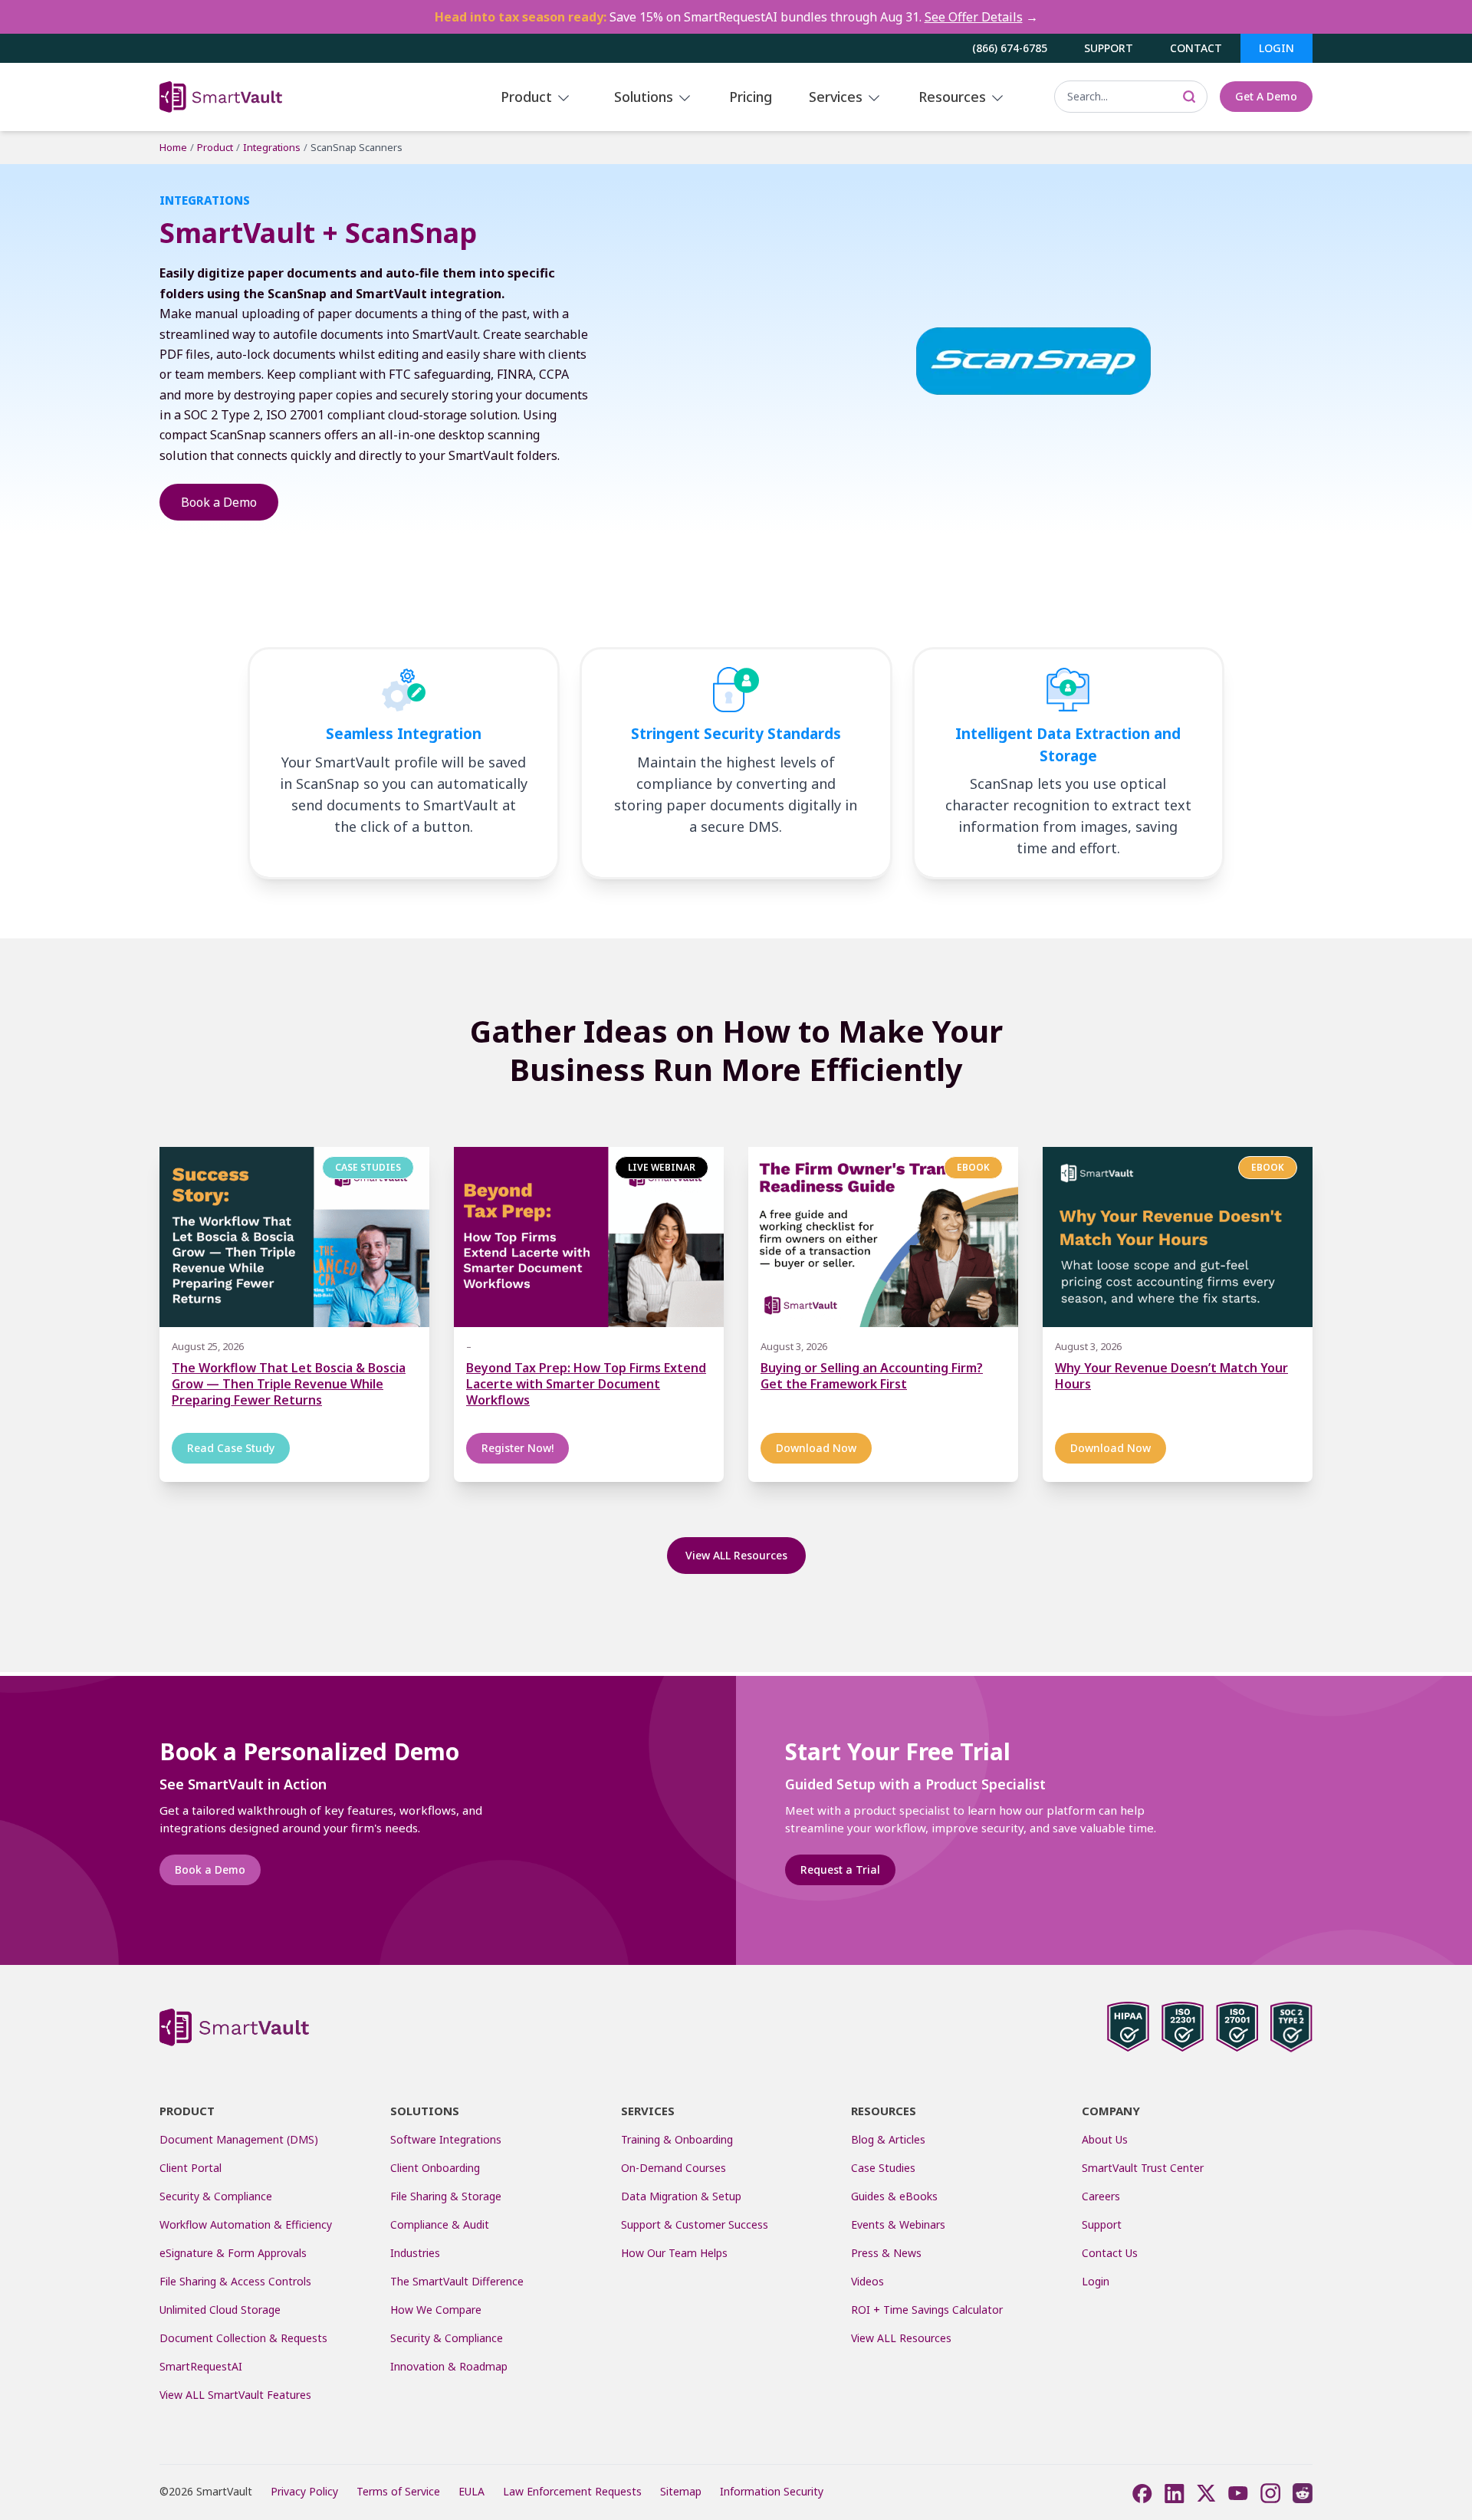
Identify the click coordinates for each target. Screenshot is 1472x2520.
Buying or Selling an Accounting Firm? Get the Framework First (872, 1376)
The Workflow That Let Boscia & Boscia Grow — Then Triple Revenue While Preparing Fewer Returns (289, 1384)
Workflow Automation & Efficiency (246, 2224)
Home (173, 147)
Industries (415, 2253)
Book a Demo (219, 502)
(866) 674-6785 (1010, 48)
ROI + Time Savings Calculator (927, 2310)
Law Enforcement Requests (572, 2491)
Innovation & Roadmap (449, 2366)
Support (1109, 48)
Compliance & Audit (440, 2224)
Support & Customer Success (695, 2224)
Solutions (646, 97)
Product (528, 97)
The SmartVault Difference (457, 2281)
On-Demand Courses (674, 2168)
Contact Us (1110, 2253)
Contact (1196, 48)
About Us (1105, 2139)
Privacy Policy (304, 2491)
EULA (472, 2491)
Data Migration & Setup (681, 2196)
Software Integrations (446, 2139)
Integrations (272, 147)
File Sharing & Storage (446, 2196)
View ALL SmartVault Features (235, 2395)
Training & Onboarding (677, 2139)
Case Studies (883, 2168)
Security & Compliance (216, 2196)
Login (1276, 48)
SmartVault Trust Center (1143, 2168)
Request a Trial (840, 1869)
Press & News (886, 2253)
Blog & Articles (888, 2139)
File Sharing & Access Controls (235, 2281)
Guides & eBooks (894, 2196)
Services (838, 97)
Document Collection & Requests (243, 2338)
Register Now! (517, 1448)
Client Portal (191, 2168)
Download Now (816, 1448)
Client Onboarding (435, 2168)
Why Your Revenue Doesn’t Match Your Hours (1171, 1376)
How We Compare (436, 2310)
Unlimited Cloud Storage (220, 2310)
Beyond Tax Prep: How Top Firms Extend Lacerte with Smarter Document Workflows (586, 1384)
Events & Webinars (898, 2224)
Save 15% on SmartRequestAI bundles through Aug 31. (736, 17)
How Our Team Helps (674, 2253)
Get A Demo (1266, 96)
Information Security (772, 2491)
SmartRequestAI (202, 2366)
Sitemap (681, 2491)
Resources (954, 97)
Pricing (751, 97)
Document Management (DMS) (239, 2139)
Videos (867, 2281)
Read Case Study (231, 1448)
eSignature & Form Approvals (233, 2253)
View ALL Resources (736, 1555)
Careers (1101, 2196)
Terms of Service (398, 2491)
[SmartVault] (273, 97)
